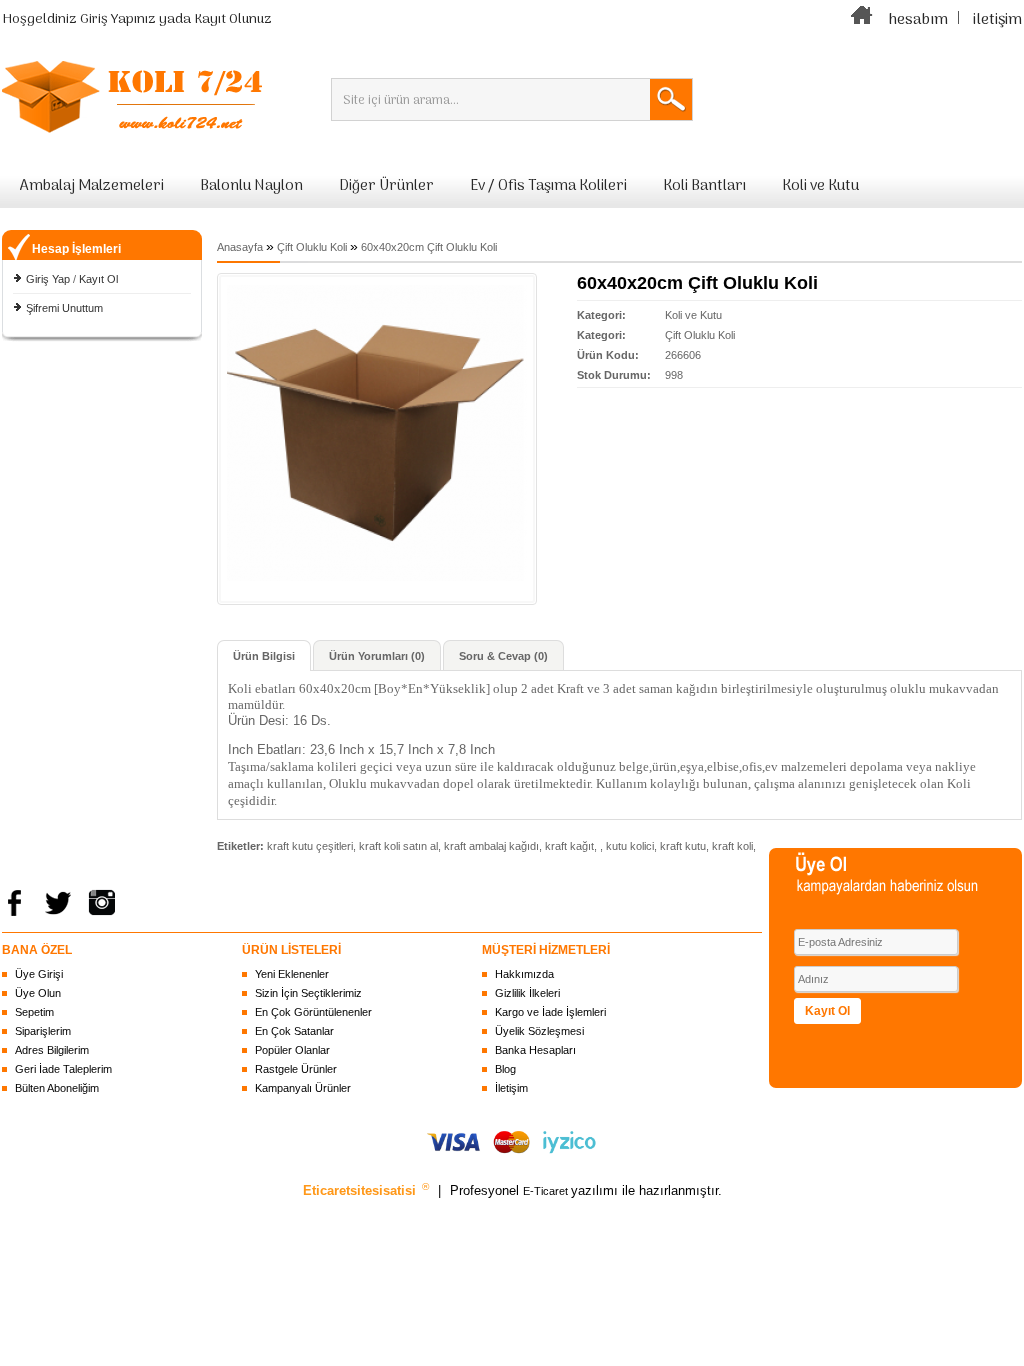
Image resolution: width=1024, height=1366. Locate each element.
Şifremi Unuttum (64, 308)
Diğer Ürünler (386, 186)
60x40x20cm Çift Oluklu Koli (429, 247)
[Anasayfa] (862, 20)
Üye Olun (38, 993)
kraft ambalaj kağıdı (491, 846)
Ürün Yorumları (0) (377, 656)
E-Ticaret (547, 1191)
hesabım (918, 20)
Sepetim (34, 1012)
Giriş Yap (48, 279)
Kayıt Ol (98, 279)
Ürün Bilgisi (264, 656)
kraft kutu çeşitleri (310, 846)
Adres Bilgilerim (52, 1050)
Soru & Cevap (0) (503, 656)
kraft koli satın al (398, 846)
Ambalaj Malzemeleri (92, 186)
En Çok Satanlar (294, 1031)
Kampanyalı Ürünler (303, 1088)
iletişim (997, 20)
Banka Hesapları (535, 1050)
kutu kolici (630, 846)
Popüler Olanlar (292, 1050)
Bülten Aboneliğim (57, 1088)
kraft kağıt (569, 846)
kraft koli (732, 846)
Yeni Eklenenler (292, 974)
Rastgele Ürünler (296, 1069)
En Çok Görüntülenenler (313, 1012)
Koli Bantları (704, 186)
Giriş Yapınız (118, 19)
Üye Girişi (39, 974)
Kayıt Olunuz (233, 19)
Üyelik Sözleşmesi (539, 1031)
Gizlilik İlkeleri (527, 993)
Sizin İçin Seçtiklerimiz (308, 993)
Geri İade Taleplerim (63, 1069)
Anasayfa (240, 247)
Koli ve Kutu (820, 186)
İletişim (511, 1088)
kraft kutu (683, 846)
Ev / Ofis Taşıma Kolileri (548, 186)
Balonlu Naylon (251, 186)
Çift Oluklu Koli (312, 247)
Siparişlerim (43, 1031)
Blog (505, 1069)
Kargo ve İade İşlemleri (550, 1012)
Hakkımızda (524, 974)
